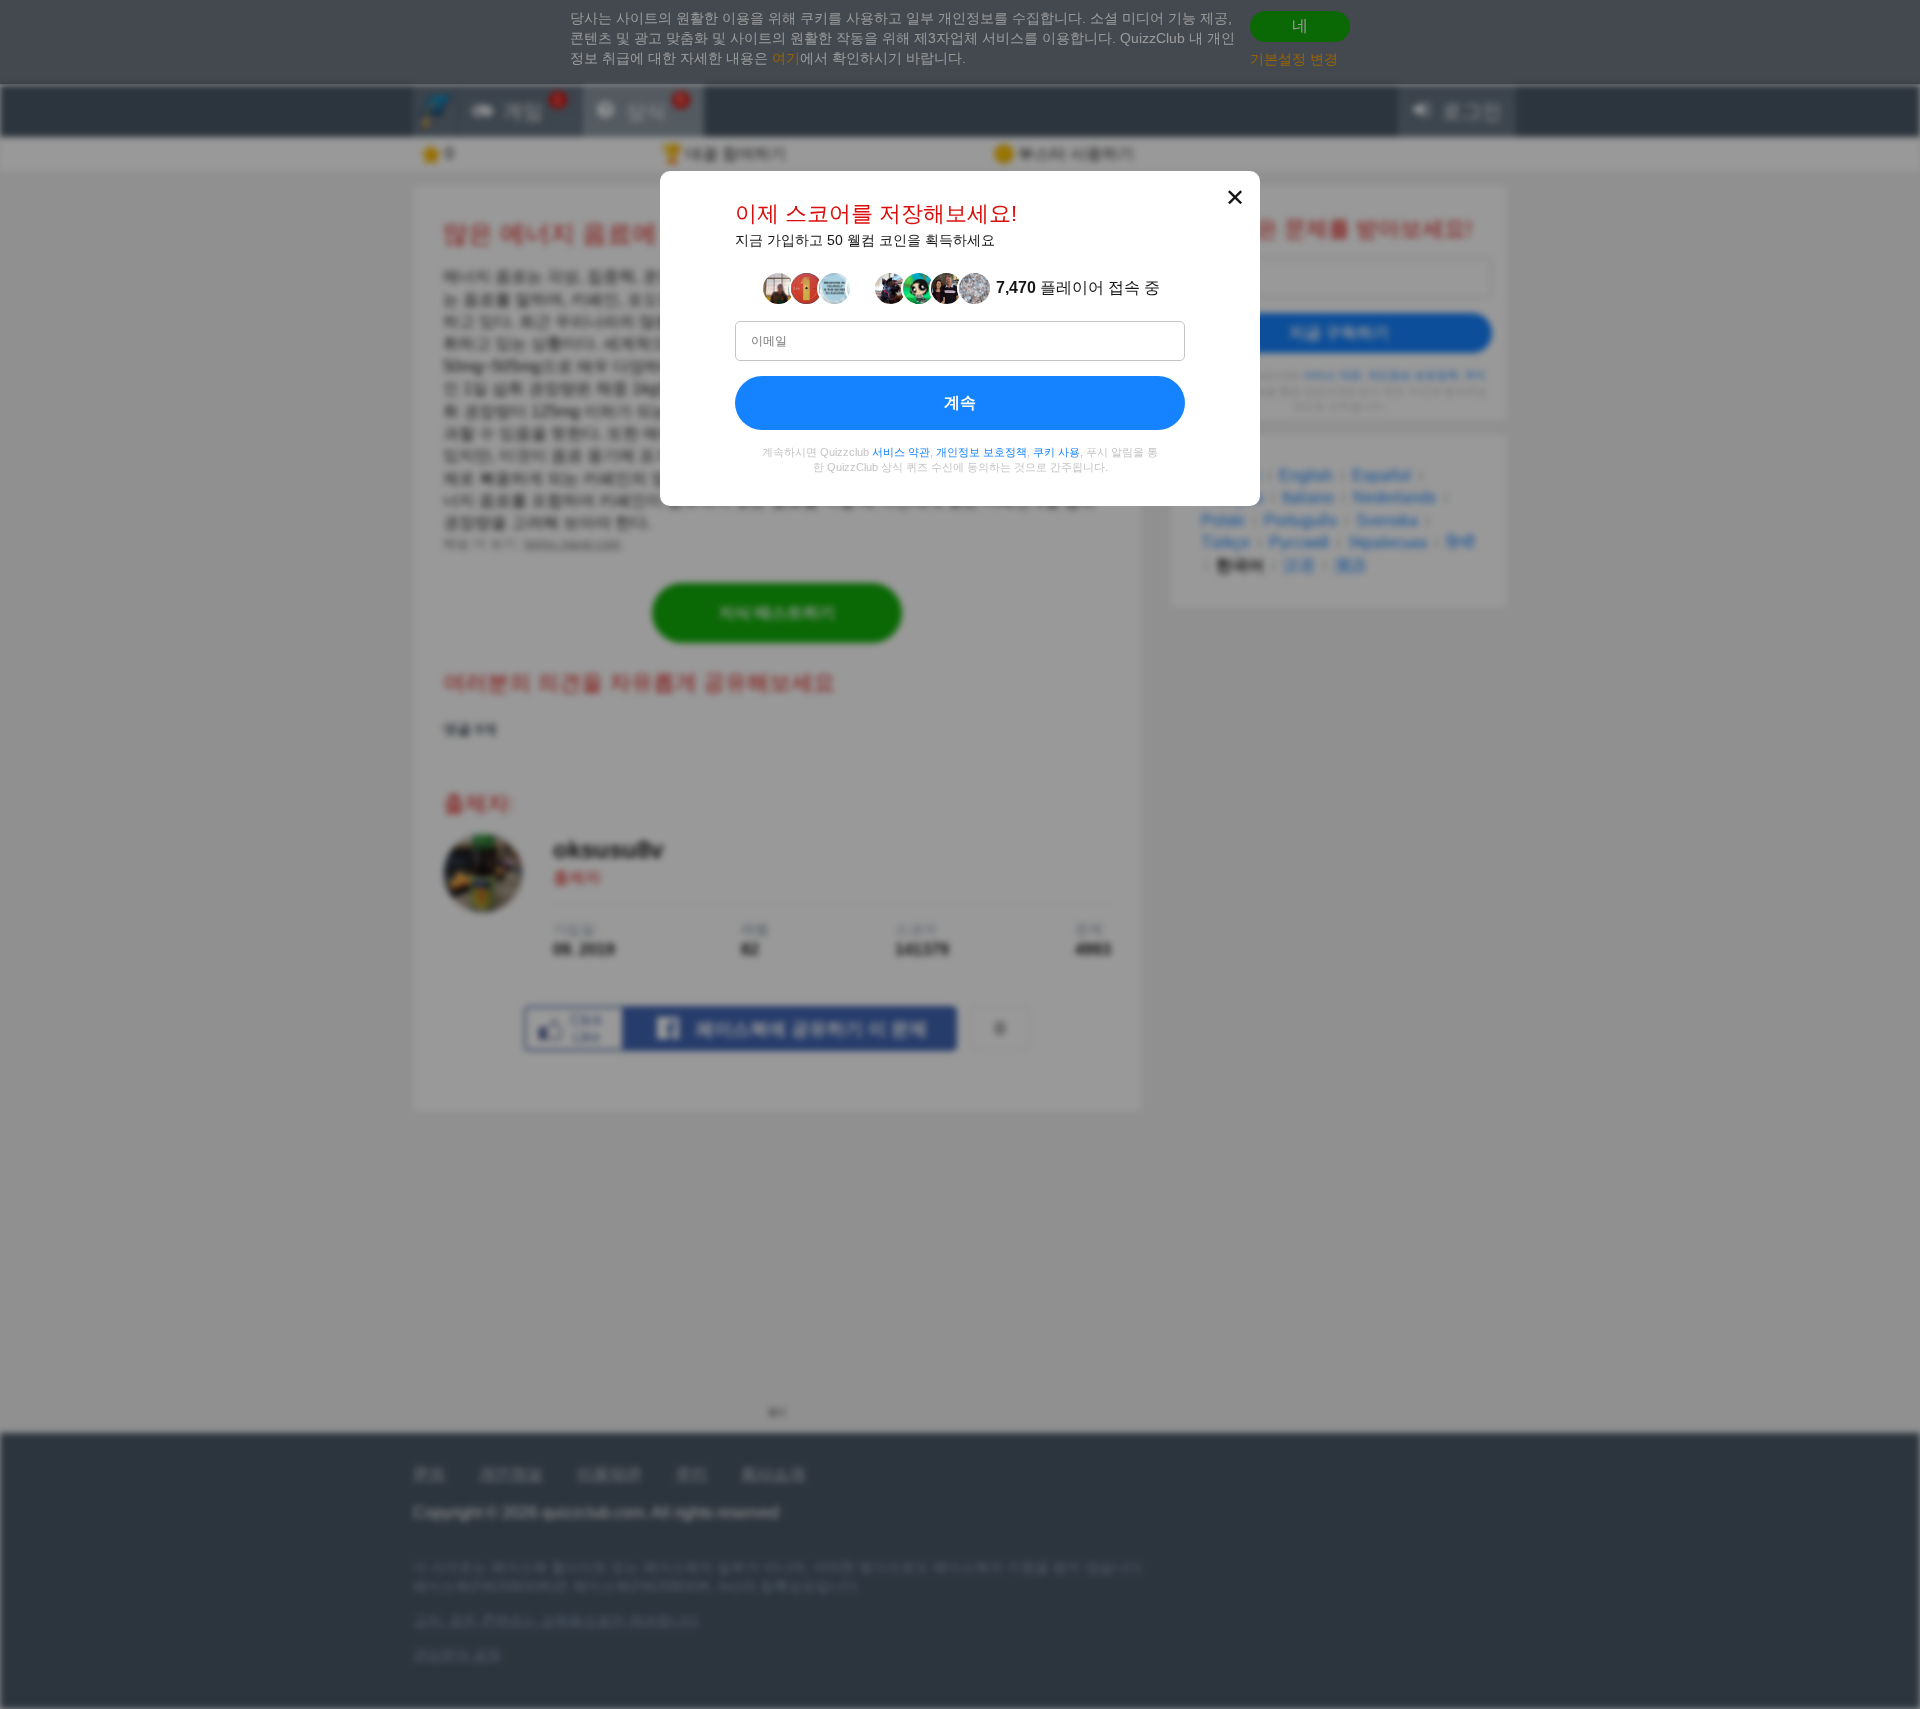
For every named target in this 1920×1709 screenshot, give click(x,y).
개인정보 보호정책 (981, 452)
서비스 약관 (901, 452)
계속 (960, 402)
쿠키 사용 (1056, 452)
